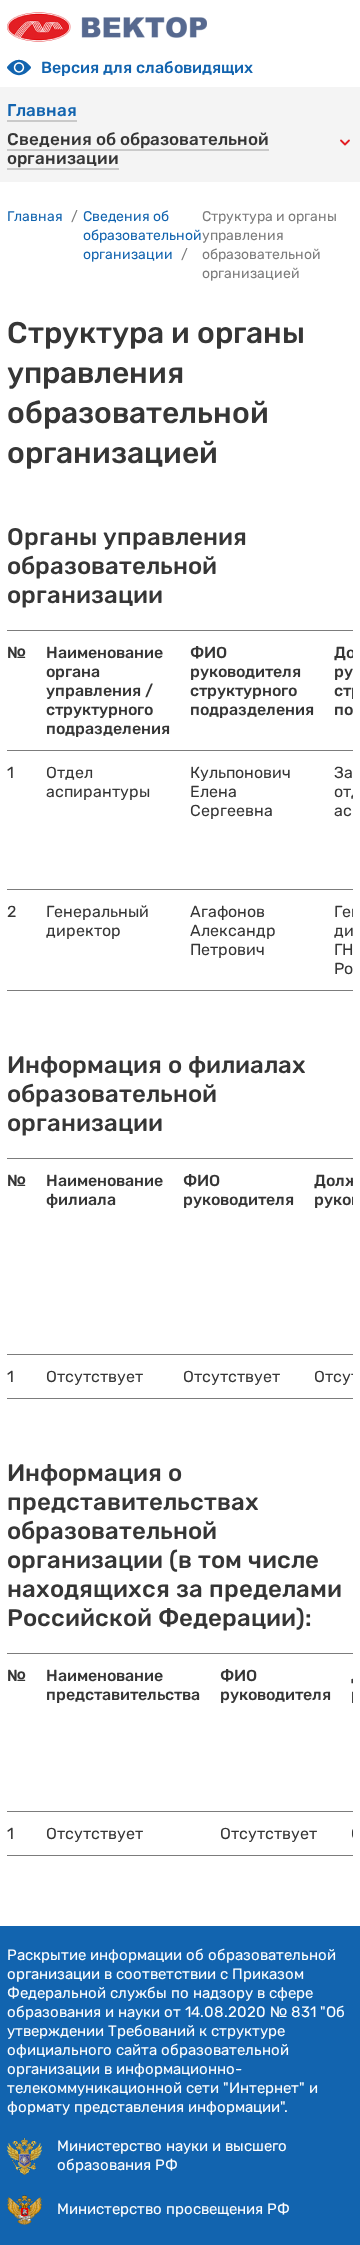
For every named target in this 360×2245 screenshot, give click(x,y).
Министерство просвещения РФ (173, 2209)
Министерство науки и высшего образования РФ (172, 2155)
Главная (42, 110)
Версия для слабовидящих (147, 67)
